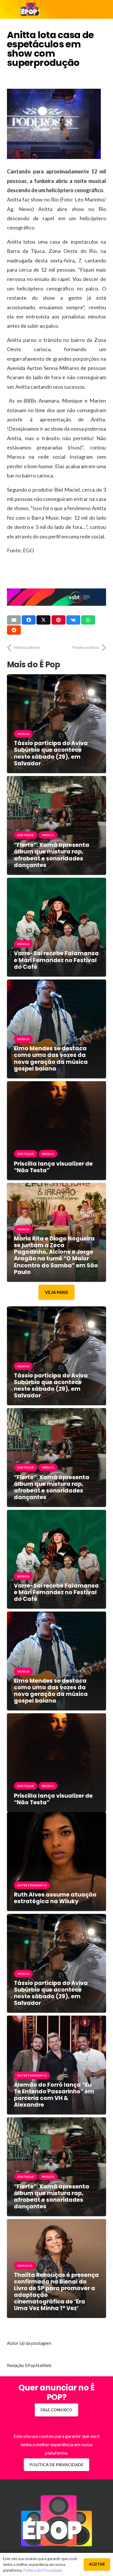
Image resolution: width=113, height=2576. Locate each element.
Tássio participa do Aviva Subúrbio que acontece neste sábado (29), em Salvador (51, 753)
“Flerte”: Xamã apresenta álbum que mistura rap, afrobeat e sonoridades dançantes (52, 855)
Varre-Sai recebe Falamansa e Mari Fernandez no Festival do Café (56, 960)
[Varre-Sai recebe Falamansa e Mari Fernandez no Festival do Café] (57, 882)
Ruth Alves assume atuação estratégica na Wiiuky (55, 1898)
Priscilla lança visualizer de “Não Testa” (53, 1167)
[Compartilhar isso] (29, 620)
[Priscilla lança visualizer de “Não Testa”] (57, 1085)
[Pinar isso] (59, 620)
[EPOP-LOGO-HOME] (30, 10)
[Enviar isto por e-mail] (14, 620)
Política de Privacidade (43, 2570)
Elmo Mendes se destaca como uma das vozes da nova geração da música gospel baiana (51, 1058)
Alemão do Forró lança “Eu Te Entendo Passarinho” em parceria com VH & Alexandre (54, 2095)
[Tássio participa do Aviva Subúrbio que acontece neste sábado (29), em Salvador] (57, 678)
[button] (8, 10)
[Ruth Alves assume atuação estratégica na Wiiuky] (57, 1816)
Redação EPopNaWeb (29, 2365)
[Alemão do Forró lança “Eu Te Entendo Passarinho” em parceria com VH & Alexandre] (57, 2020)
